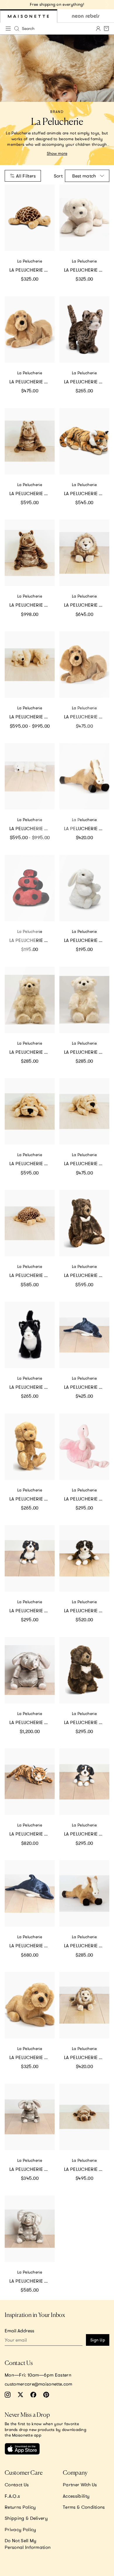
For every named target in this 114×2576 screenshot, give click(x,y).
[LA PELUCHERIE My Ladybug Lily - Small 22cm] (30, 888)
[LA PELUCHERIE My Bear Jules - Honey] (30, 1000)
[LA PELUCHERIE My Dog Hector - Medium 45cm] (84, 1111)
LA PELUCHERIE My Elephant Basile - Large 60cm (32, 2281)
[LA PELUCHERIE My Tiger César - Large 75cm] (30, 1782)
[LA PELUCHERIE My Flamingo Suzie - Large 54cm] (84, 1447)
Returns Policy (20, 2507)
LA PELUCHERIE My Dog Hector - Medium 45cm (87, 1163)
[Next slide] (107, 5)
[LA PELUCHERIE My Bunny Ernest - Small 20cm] (84, 888)
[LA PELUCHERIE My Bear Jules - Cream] (84, 1000)
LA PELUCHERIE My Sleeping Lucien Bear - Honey (32, 717)
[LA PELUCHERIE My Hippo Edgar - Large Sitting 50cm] (30, 441)
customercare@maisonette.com (39, 2384)
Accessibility (76, 2496)
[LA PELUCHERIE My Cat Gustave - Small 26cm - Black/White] (30, 1335)
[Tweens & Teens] (86, 16)
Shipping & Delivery (26, 2518)
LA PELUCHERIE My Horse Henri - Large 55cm (87, 828)
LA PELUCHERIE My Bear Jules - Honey (32, 1052)
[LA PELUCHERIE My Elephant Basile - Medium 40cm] (30, 2117)
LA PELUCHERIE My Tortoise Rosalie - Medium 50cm (32, 270)
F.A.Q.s (12, 2496)
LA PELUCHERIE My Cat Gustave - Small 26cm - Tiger (87, 382)
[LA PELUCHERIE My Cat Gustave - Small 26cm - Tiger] (84, 329)
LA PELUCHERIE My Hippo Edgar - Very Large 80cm (32, 605)
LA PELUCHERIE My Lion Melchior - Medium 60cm (87, 605)
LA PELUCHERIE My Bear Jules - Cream (87, 1052)
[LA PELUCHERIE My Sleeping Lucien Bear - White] (30, 776)
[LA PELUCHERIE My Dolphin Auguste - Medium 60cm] (84, 1335)
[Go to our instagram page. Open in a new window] (8, 2395)
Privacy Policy (20, 2529)
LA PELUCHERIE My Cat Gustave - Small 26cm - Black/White (32, 1387)
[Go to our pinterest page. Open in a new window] (46, 2395)
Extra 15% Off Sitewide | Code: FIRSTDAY (57, 4)
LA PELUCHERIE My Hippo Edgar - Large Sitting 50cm (32, 493)
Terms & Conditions (84, 2507)
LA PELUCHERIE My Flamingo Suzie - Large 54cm (87, 1499)
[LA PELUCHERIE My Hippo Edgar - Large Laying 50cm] (84, 2117)
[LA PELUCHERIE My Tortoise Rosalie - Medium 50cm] (30, 218)
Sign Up (98, 2340)
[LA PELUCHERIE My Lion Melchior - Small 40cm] (84, 2005)
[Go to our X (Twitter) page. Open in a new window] (20, 2395)
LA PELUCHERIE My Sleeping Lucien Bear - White (32, 828)
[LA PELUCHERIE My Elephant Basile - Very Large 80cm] (30, 1670)
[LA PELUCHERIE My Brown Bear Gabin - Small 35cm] (84, 1670)
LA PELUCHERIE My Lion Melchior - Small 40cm (87, 2057)
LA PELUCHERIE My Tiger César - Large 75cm (32, 1834)
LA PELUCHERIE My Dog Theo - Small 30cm (32, 1499)
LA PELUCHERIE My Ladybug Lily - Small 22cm (32, 940)
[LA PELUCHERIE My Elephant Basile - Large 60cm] (30, 2229)
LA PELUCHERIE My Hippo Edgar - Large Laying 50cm (87, 2169)
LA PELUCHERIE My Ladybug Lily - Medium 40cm (87, 717)
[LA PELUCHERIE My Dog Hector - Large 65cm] (30, 1111)
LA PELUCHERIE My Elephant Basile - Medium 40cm (32, 2169)
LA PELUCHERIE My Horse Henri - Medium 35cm (87, 1946)
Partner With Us (80, 2485)
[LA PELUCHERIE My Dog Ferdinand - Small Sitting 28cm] (30, 1558)
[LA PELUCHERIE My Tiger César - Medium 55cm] (84, 441)
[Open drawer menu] (8, 29)
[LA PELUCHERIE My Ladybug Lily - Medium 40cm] (84, 665)
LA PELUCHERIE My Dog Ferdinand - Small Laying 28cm (87, 1834)
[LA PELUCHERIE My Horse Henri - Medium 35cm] (84, 1893)
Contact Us (17, 2485)
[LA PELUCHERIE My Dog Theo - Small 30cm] (30, 1447)
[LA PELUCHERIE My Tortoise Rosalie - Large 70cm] (30, 1223)
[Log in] (98, 29)
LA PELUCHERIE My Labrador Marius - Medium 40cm (87, 270)
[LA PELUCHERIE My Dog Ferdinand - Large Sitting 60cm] (84, 1558)
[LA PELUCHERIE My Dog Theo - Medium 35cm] (30, 2005)
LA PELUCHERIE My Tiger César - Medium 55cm (87, 493)
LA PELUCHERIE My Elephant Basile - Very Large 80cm (32, 1722)
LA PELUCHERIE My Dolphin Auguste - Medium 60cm (87, 1387)
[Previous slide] (7, 5)
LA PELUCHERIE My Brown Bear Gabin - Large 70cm (87, 1275)
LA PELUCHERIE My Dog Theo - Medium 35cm (32, 2057)
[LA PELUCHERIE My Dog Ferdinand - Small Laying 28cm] (84, 1782)
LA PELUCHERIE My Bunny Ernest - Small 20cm (87, 940)
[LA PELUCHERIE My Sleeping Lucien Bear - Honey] (30, 665)
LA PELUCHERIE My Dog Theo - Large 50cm (32, 382)
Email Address (19, 2331)
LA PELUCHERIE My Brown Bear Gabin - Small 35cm (87, 1722)
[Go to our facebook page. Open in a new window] (33, 2395)
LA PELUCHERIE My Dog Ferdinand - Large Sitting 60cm (87, 1611)
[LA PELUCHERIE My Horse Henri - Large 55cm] (84, 776)
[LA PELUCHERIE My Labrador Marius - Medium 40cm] (84, 218)
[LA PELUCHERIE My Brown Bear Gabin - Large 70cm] (84, 1223)
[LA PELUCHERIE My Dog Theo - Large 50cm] (30, 329)
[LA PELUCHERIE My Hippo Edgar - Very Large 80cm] (30, 553)
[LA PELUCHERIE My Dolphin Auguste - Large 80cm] (30, 1893)
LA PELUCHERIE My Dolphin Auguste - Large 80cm (32, 1946)
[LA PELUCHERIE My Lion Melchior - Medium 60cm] (84, 553)
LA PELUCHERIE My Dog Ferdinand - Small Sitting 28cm (32, 1611)
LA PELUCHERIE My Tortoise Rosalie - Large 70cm (32, 1275)
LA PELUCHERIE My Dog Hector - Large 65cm (32, 1163)
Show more (57, 153)
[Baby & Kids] (29, 16)
